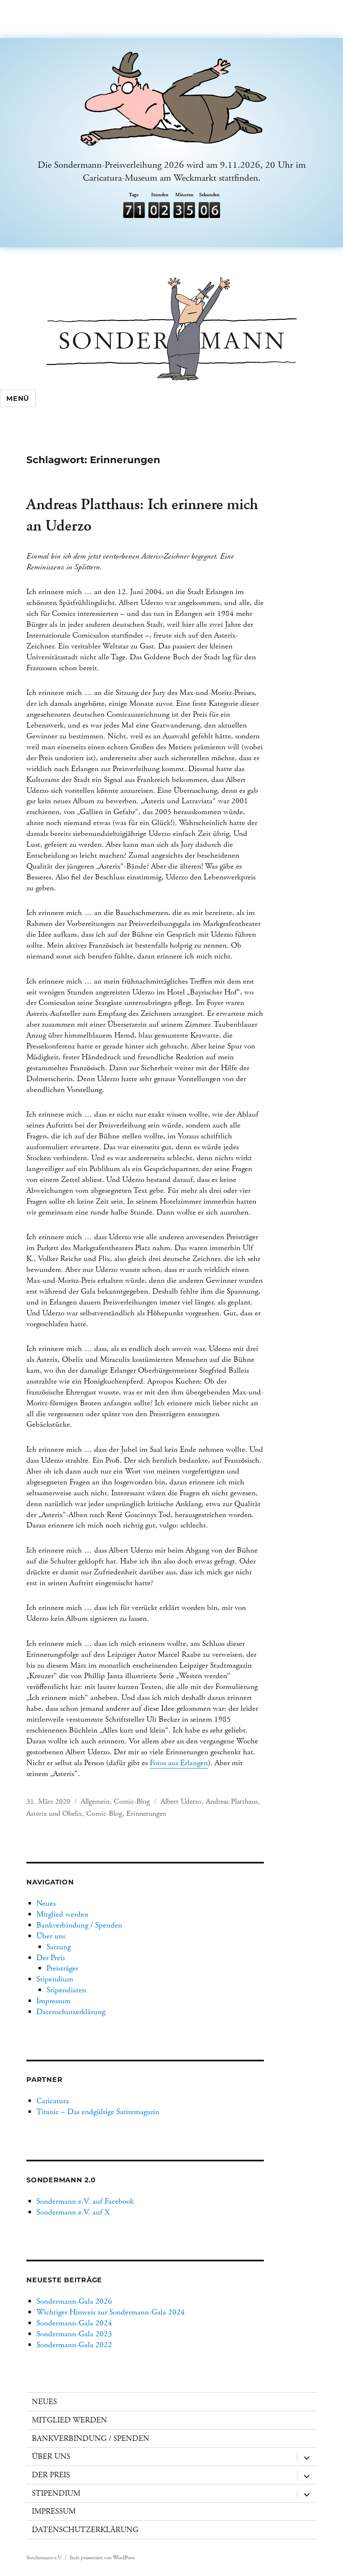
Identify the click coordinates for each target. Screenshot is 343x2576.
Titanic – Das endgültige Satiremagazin (98, 2112)
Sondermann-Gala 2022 (74, 2345)
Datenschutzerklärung (71, 2012)
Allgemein (95, 1801)
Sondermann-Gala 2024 (74, 2323)
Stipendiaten (66, 1990)
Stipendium (55, 1979)
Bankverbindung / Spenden (79, 1925)
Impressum (54, 2001)
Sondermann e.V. (44, 2558)
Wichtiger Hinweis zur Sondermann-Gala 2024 (111, 2312)
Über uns (51, 1936)
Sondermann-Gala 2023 (74, 2334)
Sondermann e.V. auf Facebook (85, 2201)
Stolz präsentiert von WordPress (102, 2558)
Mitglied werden (62, 1914)
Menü (18, 399)
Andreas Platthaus (232, 1801)
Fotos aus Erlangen (179, 1763)
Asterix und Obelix (54, 1813)
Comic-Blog (132, 1801)
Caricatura (53, 2101)
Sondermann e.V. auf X (73, 2212)
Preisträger (62, 1968)
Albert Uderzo (181, 1801)
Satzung (59, 1947)
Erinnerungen (146, 1813)
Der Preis (51, 1958)
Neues (46, 1903)
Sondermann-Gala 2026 (74, 2301)
